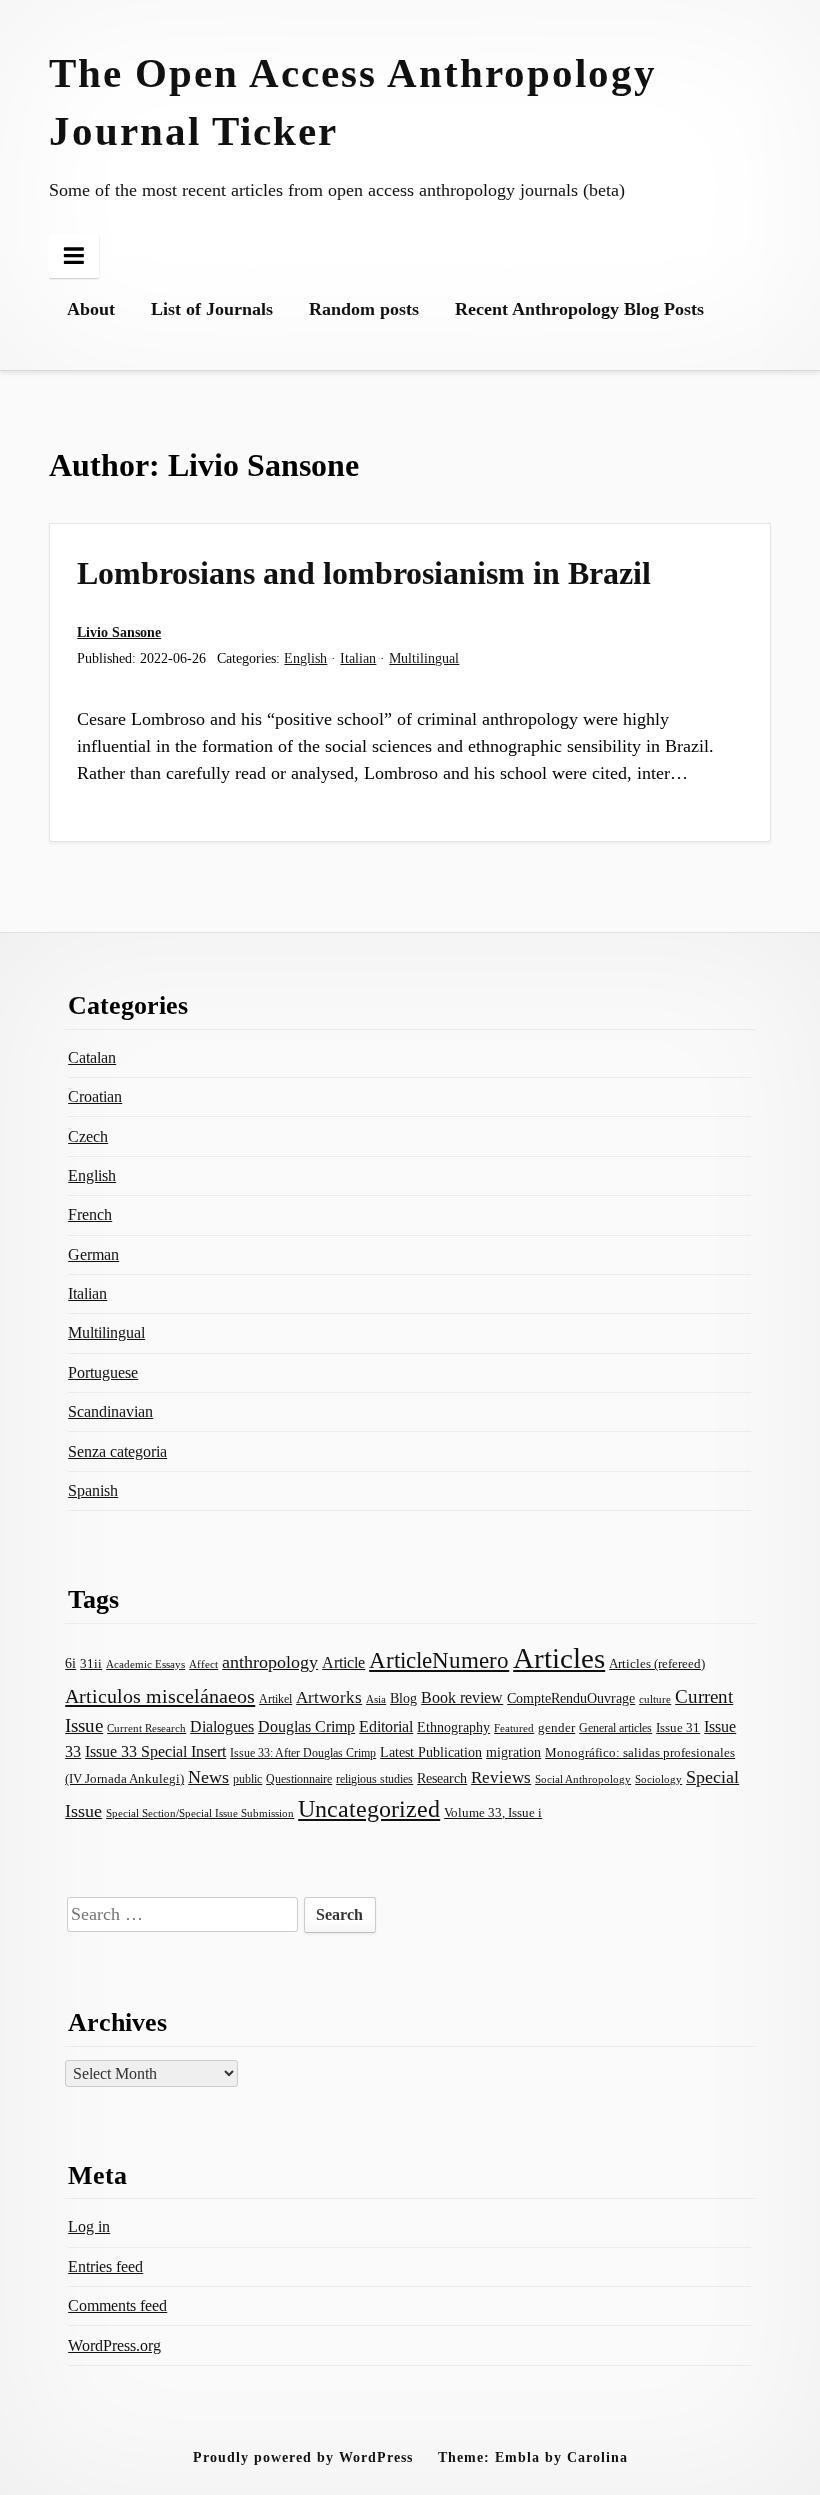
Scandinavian (110, 1411)
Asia (376, 1699)
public (247, 1779)
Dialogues (222, 1726)
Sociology (658, 1779)
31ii (91, 1663)
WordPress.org (114, 2345)
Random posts (364, 309)
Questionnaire (299, 1779)
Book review (462, 1697)
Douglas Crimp (306, 1726)
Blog (403, 1698)
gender (556, 1727)
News (208, 1777)
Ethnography (453, 1727)
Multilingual (424, 658)
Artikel (275, 1699)
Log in (89, 2226)
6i (70, 1663)
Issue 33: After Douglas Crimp (303, 1753)
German (93, 1254)
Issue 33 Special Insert (155, 1751)
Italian (358, 658)
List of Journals (212, 309)
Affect (203, 1664)
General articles (615, 1728)
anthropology (270, 1662)
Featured (514, 1728)
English (305, 658)
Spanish (93, 1490)
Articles (559, 1658)
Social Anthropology (583, 1779)
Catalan (92, 1057)
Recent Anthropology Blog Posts (579, 309)
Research (442, 1778)
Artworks (329, 1697)
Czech (88, 1136)
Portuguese (103, 1372)
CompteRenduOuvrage (571, 1698)
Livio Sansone (119, 632)
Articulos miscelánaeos (160, 1696)
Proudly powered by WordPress (303, 2457)
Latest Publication (431, 1752)
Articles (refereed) (657, 1664)
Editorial (386, 1726)
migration (513, 1752)
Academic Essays (145, 1664)
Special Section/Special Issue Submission (200, 1813)
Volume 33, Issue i (493, 1812)
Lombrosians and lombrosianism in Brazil (364, 573)
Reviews (501, 1777)
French (90, 1214)
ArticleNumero (439, 1660)
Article (343, 1662)
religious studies (374, 1779)
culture (655, 1699)
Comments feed (117, 2305)
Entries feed (105, 2266)
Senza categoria (117, 1451)
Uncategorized (369, 1809)
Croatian (95, 1096)
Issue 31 (678, 1727)
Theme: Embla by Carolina (533, 2457)
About (91, 309)
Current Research (146, 1728)
